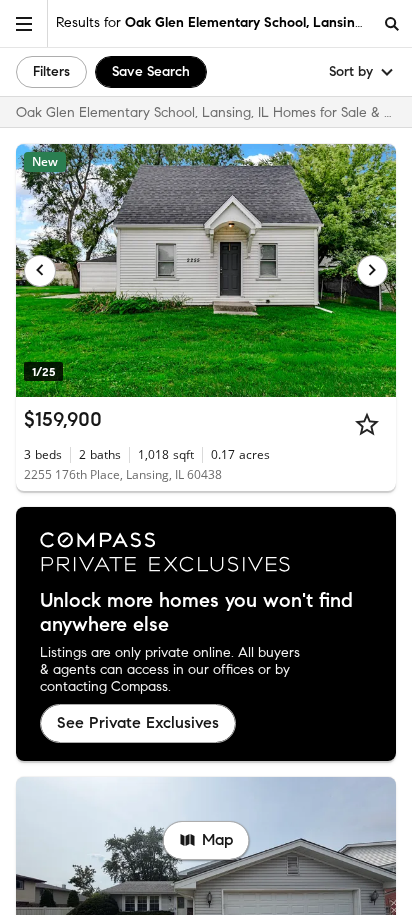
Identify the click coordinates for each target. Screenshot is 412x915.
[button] (24, 23)
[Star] (367, 424)
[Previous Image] (40, 271)
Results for (214, 22)
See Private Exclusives (138, 722)
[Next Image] (373, 271)
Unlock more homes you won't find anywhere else (196, 613)
